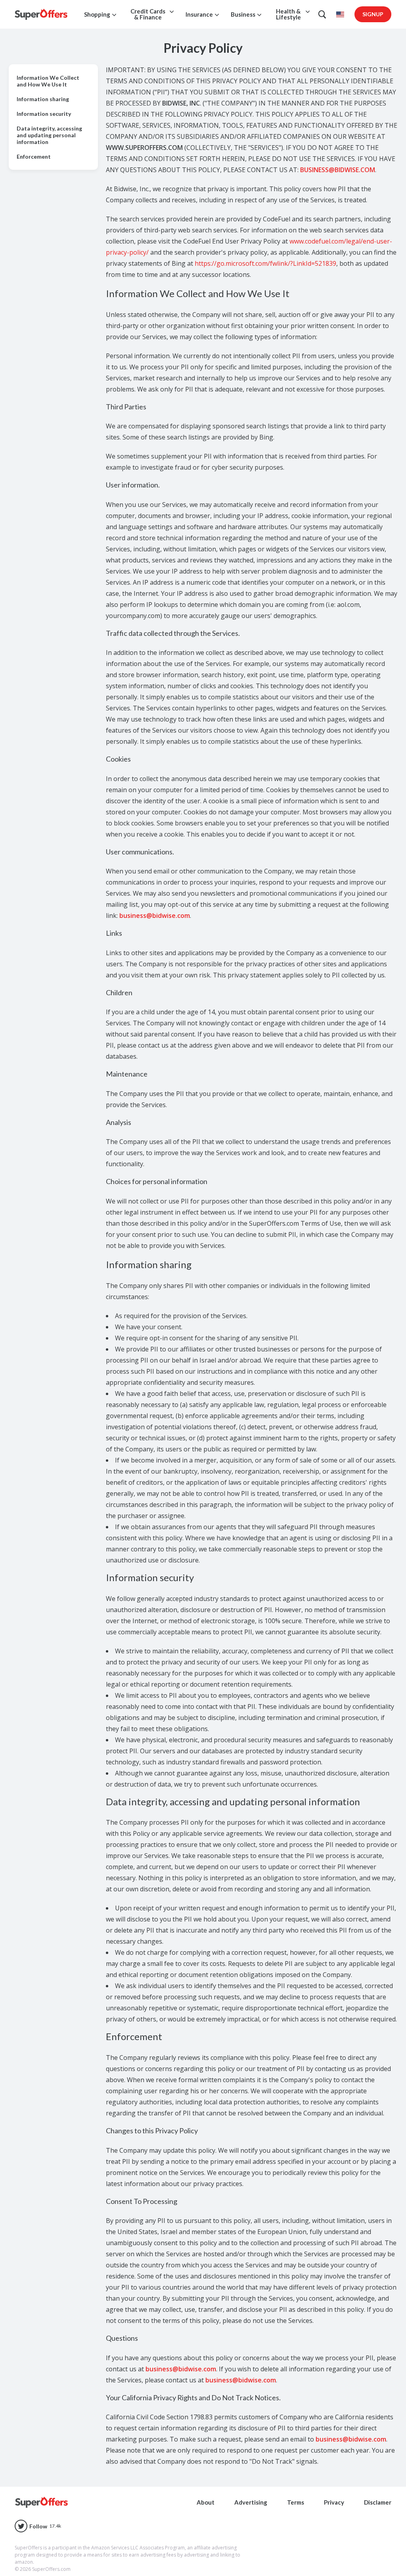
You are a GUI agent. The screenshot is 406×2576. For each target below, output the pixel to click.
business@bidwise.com (338, 170)
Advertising (251, 2502)
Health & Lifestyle (288, 14)
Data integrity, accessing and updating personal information (49, 135)
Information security (44, 114)
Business (243, 14)
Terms (296, 2502)
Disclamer (378, 2502)
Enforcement (34, 156)
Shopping (97, 14)
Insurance (199, 14)
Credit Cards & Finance (148, 14)
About (206, 2502)
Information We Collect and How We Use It (48, 81)
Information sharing (43, 99)
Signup (373, 14)
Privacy (334, 2502)
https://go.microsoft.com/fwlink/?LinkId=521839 (265, 263)
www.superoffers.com (144, 148)
